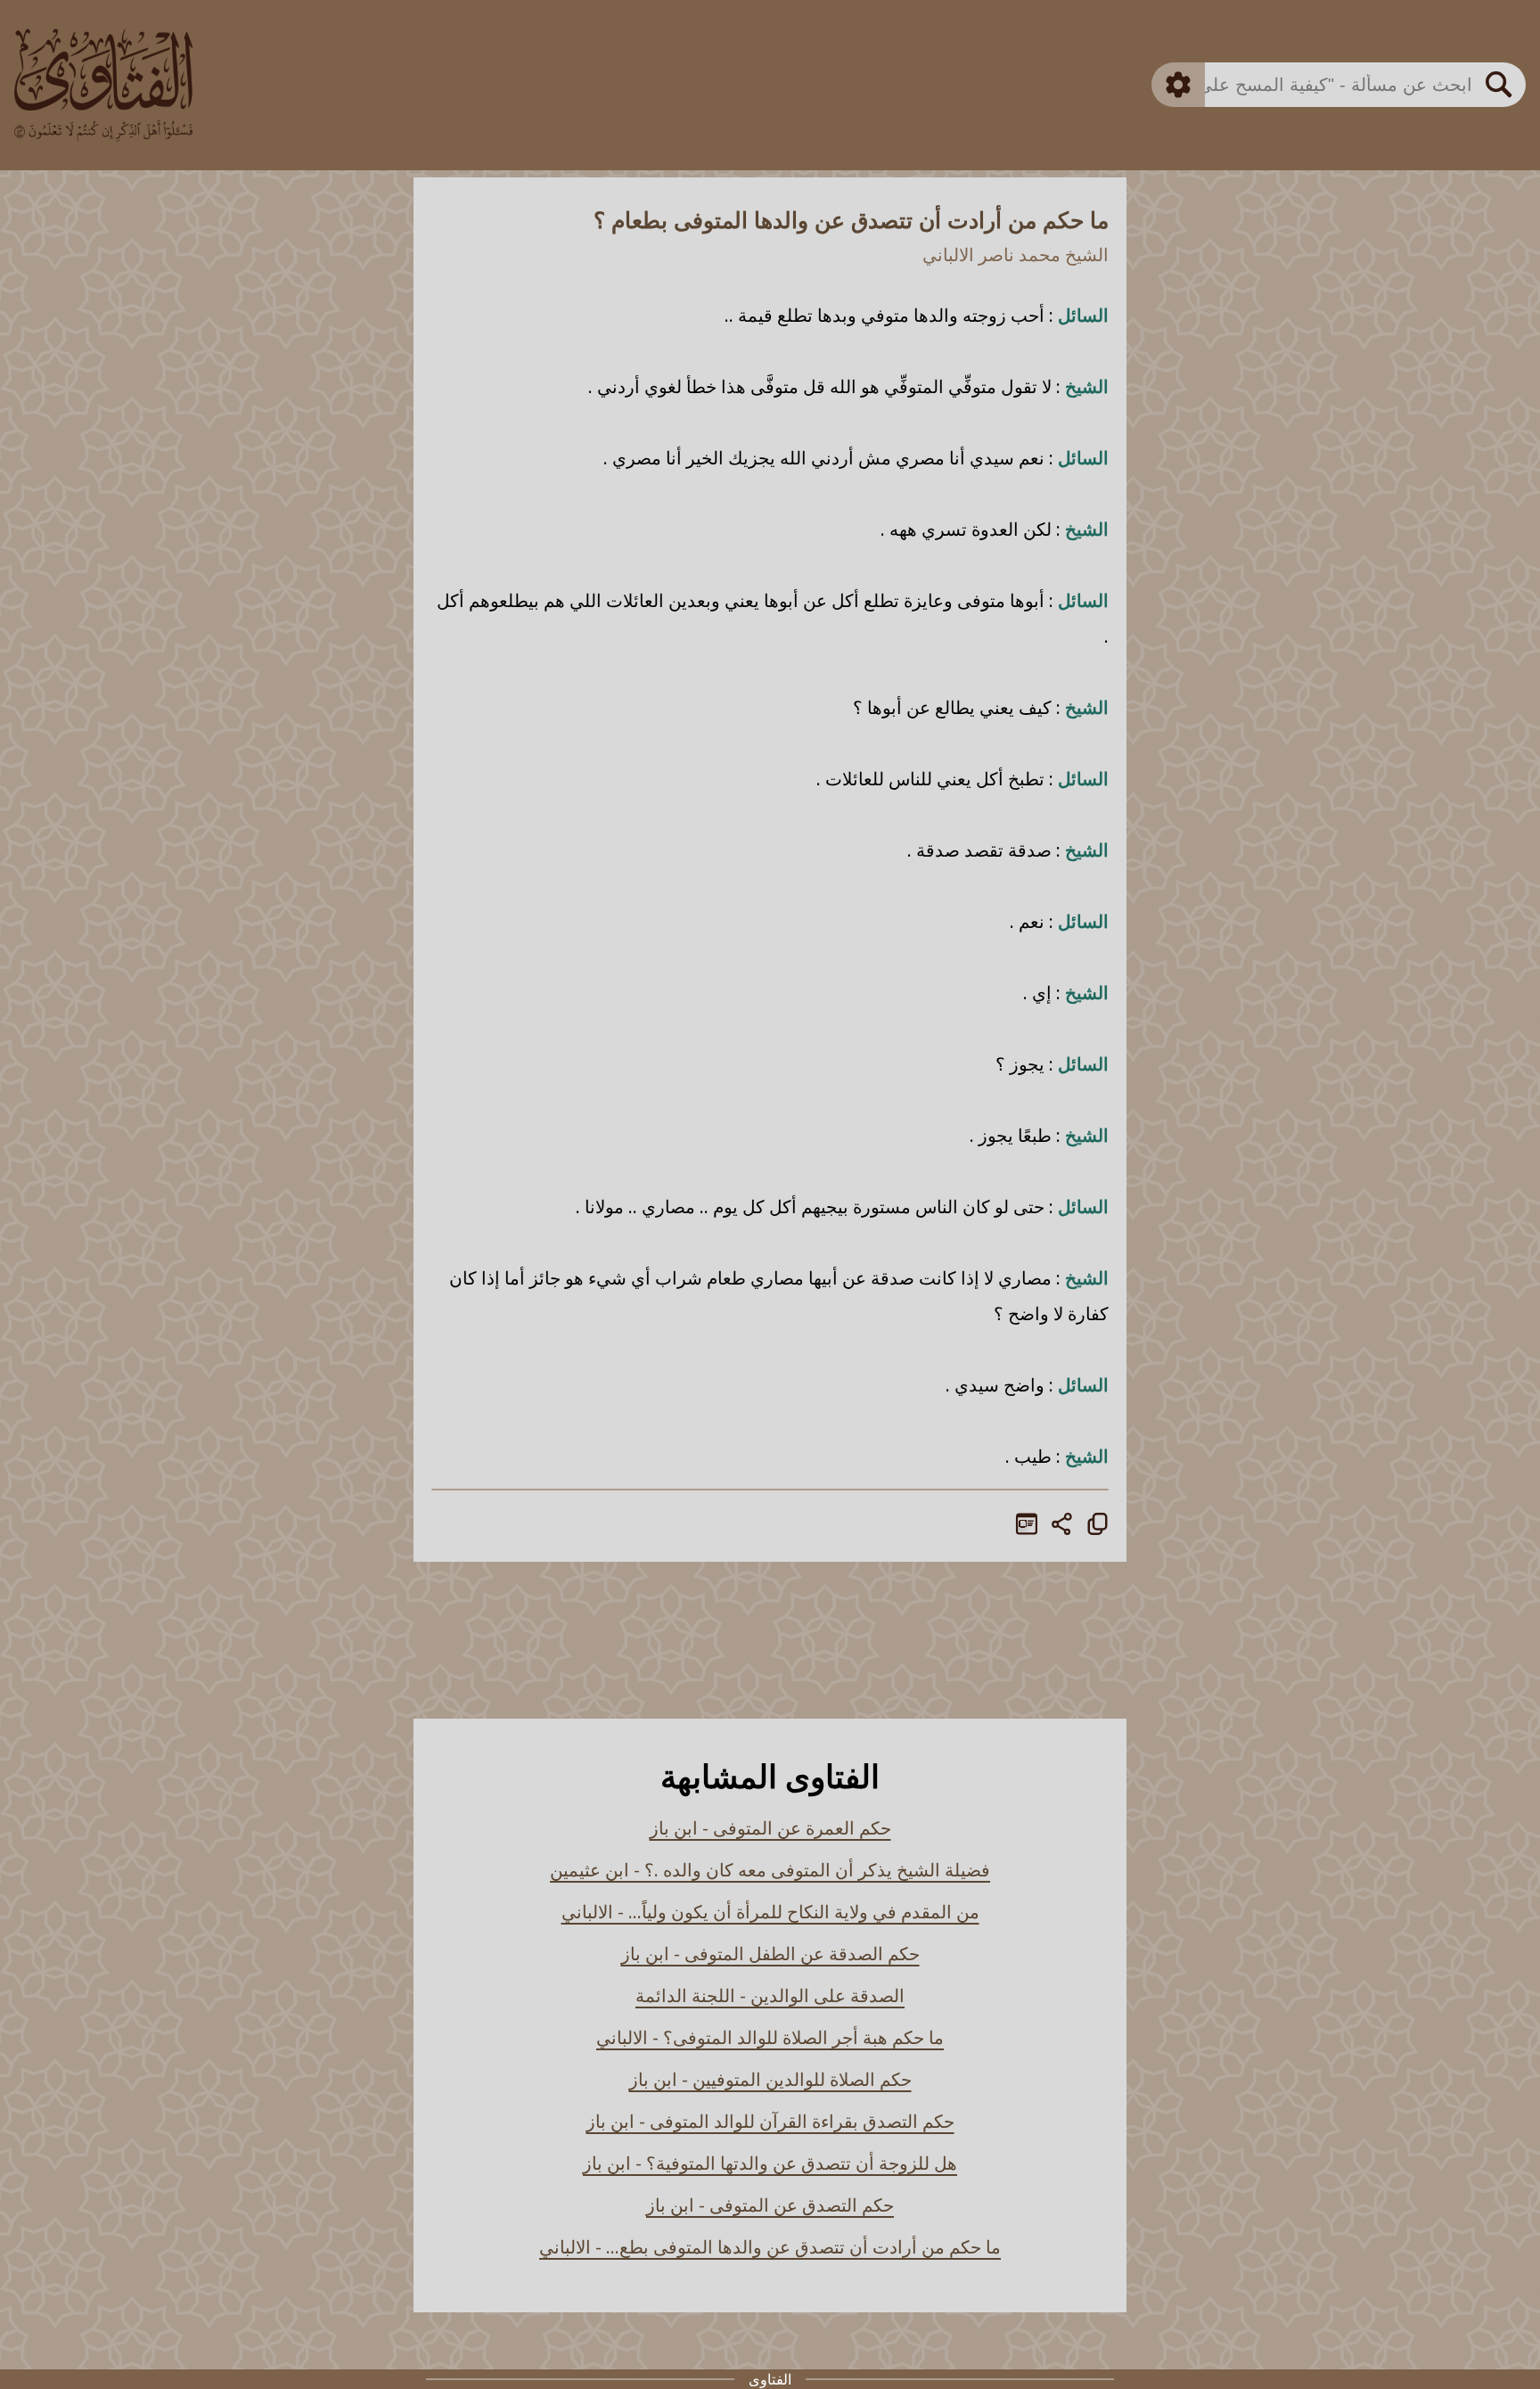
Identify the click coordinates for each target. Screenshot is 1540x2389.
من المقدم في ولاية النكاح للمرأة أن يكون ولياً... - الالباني (770, 1912)
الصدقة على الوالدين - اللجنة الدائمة (770, 1995)
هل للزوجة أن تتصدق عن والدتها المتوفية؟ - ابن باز (770, 2163)
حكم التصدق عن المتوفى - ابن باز (770, 2205)
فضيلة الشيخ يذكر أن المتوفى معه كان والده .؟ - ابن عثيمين (770, 1870)
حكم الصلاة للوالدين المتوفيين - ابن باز (770, 2079)
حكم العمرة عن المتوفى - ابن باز (770, 1828)
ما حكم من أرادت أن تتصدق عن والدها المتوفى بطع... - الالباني (770, 2247)
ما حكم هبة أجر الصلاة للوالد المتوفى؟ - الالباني (770, 2037)
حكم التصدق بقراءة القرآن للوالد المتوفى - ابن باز (770, 2121)
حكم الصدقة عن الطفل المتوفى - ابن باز (770, 1954)
